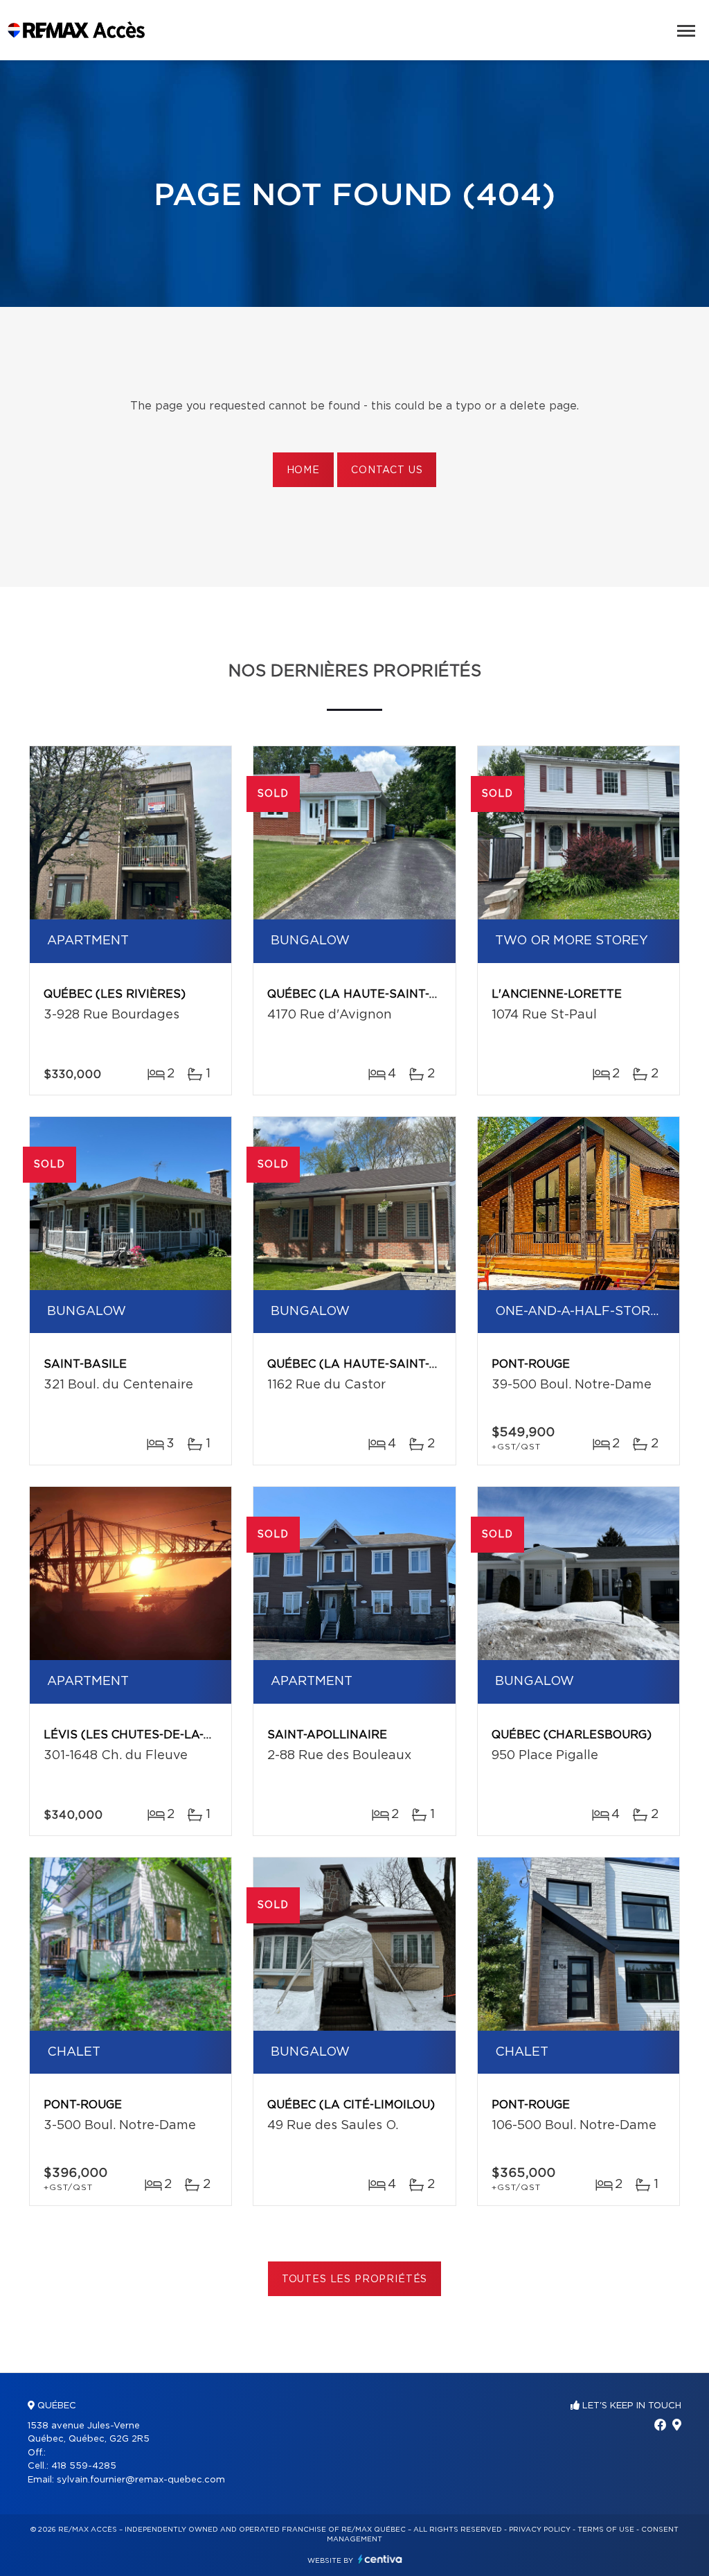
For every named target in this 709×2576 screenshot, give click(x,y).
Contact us (387, 470)
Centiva (380, 2559)
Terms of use (606, 2530)
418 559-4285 (84, 2466)
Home (303, 470)
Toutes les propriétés (355, 2279)
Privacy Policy (540, 2530)
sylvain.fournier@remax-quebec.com (141, 2480)
